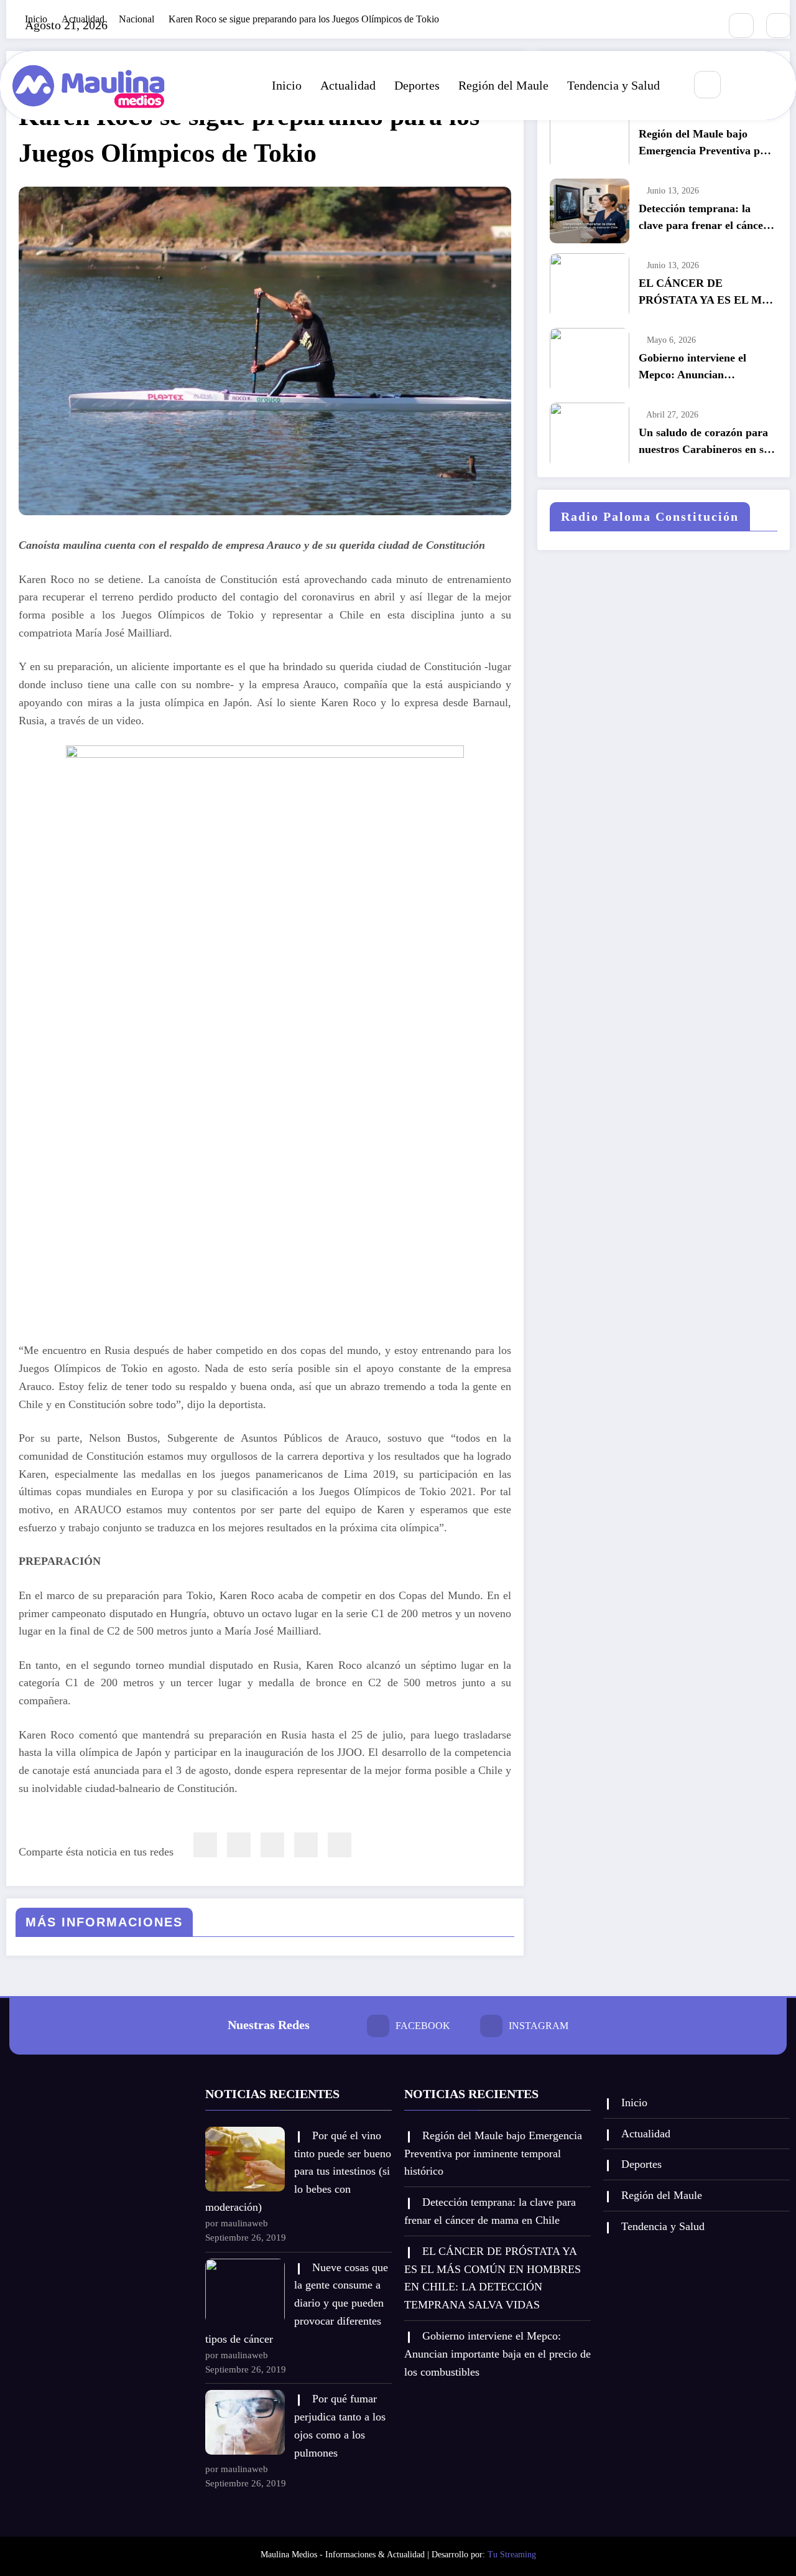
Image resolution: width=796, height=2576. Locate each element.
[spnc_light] (744, 85)
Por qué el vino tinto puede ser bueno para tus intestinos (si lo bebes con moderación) (298, 2171)
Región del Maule (503, 85)
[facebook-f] (741, 26)
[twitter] (239, 1845)
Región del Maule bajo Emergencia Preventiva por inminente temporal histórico (705, 143)
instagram (539, 2026)
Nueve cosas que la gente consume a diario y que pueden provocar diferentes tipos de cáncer (297, 2303)
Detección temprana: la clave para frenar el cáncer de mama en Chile (703, 218)
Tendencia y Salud (613, 85)
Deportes (417, 85)
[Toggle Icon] (773, 85)
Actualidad (348, 85)
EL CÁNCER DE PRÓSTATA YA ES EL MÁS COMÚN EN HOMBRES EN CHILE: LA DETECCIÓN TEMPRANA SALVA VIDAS (707, 293)
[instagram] (779, 26)
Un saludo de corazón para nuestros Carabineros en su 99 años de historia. (704, 442)
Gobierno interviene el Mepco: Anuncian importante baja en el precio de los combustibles (707, 367)
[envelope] (272, 1845)
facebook (423, 2026)
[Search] (707, 84)
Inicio (287, 85)
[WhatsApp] (306, 1845)
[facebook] (205, 1845)
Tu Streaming (512, 2555)
